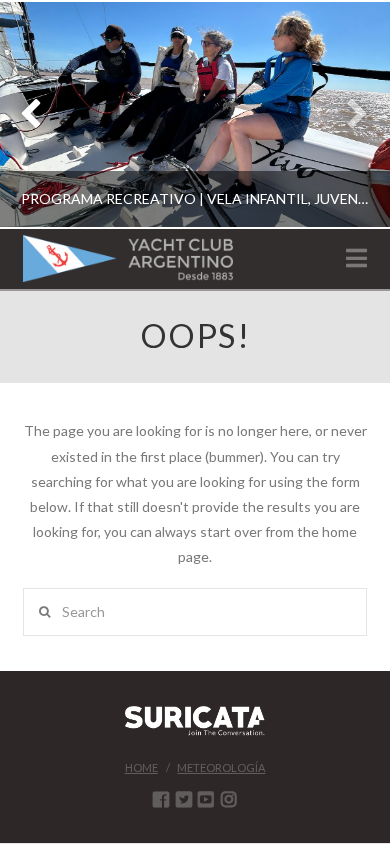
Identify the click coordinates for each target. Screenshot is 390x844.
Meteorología (221, 767)
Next (347, 114)
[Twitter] (184, 799)
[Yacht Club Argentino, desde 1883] (128, 258)
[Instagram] (229, 799)
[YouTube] (206, 799)
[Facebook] (161, 799)
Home (141, 767)
